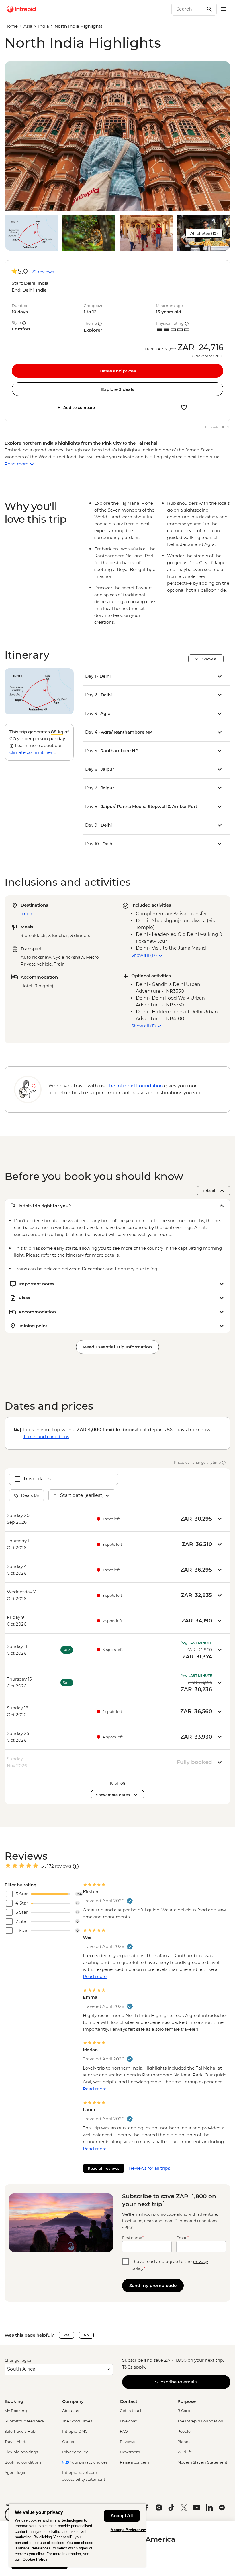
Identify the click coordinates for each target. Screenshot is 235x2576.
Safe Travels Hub (20, 2431)
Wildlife (185, 2452)
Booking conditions (23, 2462)
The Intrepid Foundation (200, 2421)
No (86, 2335)
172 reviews (42, 272)
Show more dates (113, 1795)
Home (11, 26)
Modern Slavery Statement (202, 2462)
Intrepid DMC (75, 2431)
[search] (188, 9)
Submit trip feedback (25, 2421)
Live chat (128, 2421)
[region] (77, 2535)
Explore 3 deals (118, 389)
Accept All (122, 2516)
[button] (117, 136)
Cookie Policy (35, 2559)
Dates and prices (118, 371)
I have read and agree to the (170, 2265)
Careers (69, 2442)
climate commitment (32, 752)
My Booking (16, 2411)
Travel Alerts (16, 2442)
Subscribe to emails (176, 2382)
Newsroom (130, 2452)
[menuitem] (21, 9)
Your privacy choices (88, 2462)
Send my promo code (153, 2285)
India (44, 26)
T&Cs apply (134, 2367)
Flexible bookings (21, 2452)
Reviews (127, 2442)
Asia (28, 26)
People (184, 2431)
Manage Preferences (129, 2530)
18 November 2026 (207, 356)
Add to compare (79, 407)
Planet (184, 2442)
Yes (66, 2335)
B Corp (184, 2411)
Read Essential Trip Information (117, 1347)
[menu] (224, 9)
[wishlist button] (184, 407)
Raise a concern (134, 2462)
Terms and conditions (46, 1437)
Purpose (187, 2401)
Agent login (16, 2472)
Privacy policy (75, 2452)
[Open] (76, 1866)
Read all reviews (104, 2168)
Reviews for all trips (149, 2168)
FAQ (124, 2431)
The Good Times (77, 2421)
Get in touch (131, 2411)
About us (70, 2411)
